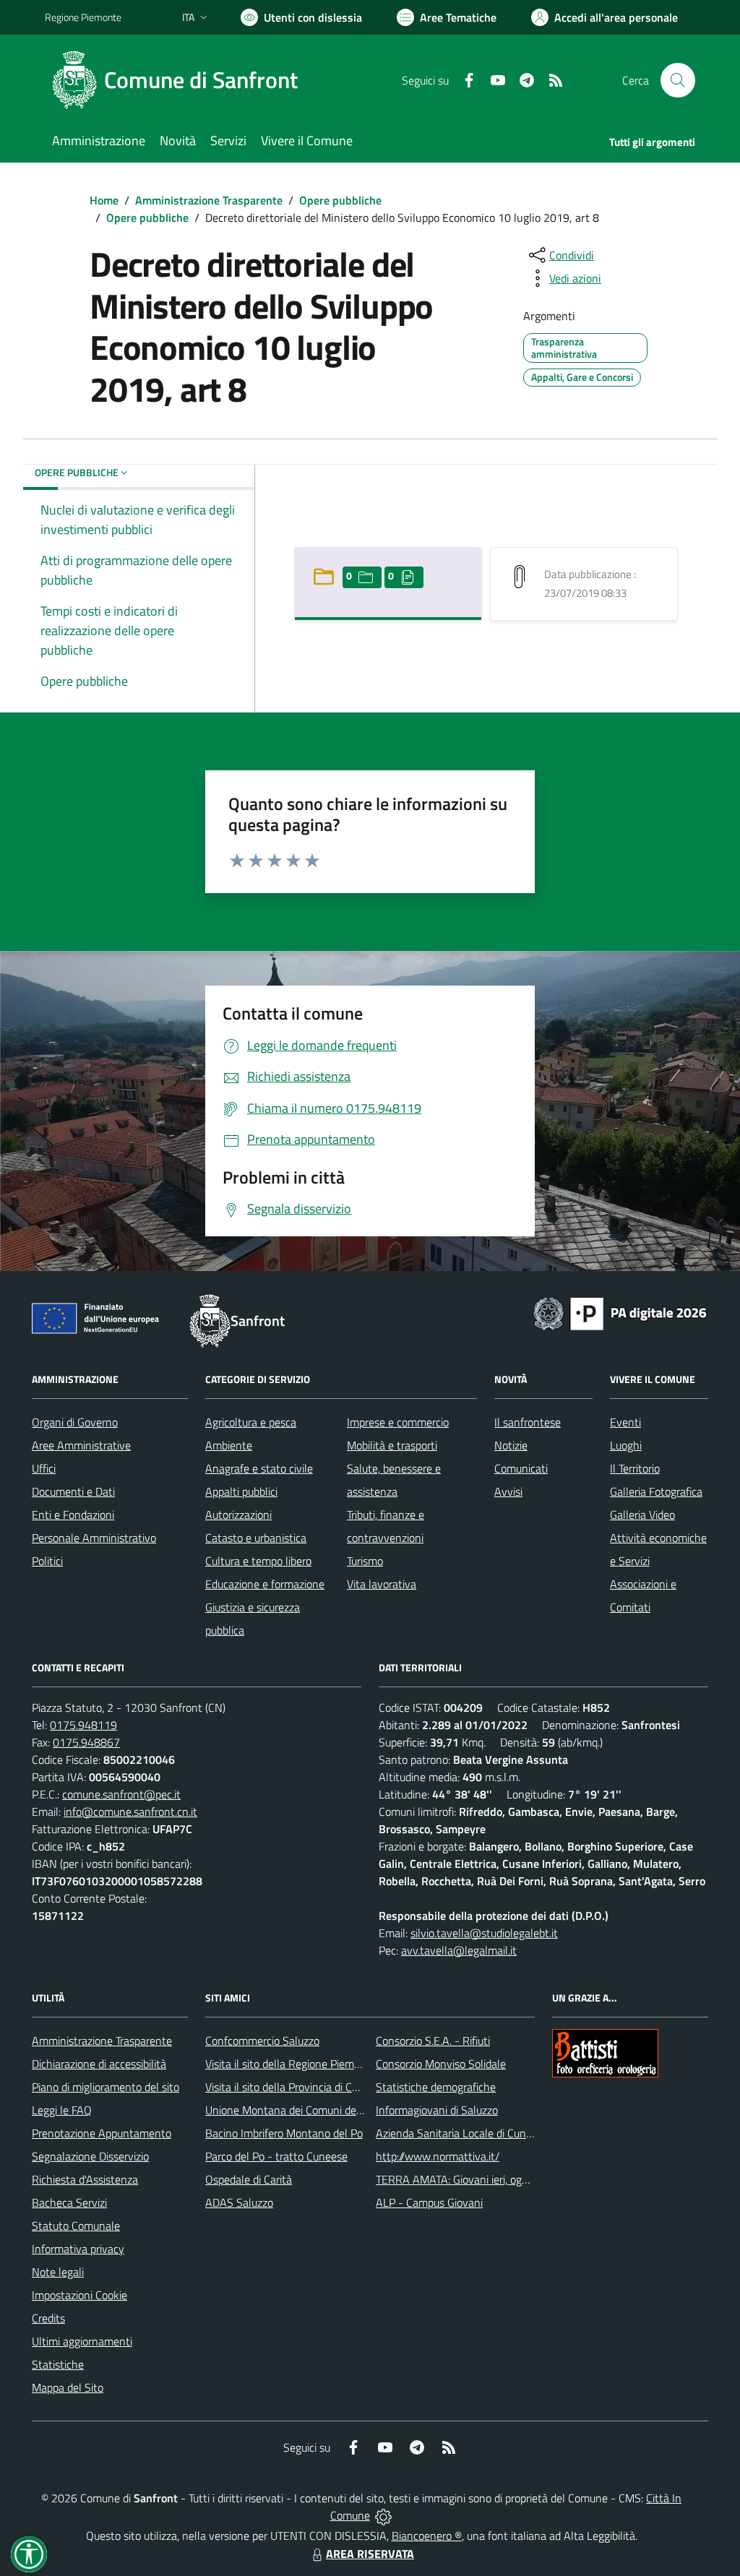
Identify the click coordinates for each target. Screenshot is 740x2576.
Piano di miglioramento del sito (106, 2087)
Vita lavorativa (382, 1584)
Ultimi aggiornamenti (82, 2341)
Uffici (44, 1468)
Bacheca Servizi (69, 2202)
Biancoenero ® (427, 2536)
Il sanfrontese (528, 1422)
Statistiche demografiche (436, 2087)
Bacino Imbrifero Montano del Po (284, 2133)
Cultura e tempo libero (258, 1561)
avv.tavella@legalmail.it (459, 1950)
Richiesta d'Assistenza (85, 2179)
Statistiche (58, 2364)
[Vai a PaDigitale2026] (620, 1312)
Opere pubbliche (340, 200)
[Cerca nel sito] (678, 80)
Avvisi (508, 1491)
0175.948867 (86, 1742)
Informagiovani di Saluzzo (437, 2110)
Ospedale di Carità (249, 2179)
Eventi (625, 1422)
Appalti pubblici (241, 1491)
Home (104, 200)
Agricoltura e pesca (251, 1422)
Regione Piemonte (83, 17)
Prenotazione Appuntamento (102, 2133)
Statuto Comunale (76, 2226)
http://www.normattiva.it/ (438, 2156)
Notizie (511, 1445)
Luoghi (626, 1445)
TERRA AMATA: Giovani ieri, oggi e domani (476, 2179)
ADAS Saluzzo (239, 2202)
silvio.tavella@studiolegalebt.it (484, 1933)
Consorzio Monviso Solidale (441, 2064)
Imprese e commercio (398, 1422)
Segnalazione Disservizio (90, 2156)
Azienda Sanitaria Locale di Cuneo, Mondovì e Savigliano (510, 2133)
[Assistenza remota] (383, 2515)
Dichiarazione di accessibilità (99, 2064)
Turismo (365, 1561)
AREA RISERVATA (370, 2554)
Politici (47, 1561)
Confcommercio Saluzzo (262, 2041)
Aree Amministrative (81, 1445)
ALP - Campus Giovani (429, 2202)
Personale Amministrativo (94, 1538)
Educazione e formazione (265, 1584)
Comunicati (521, 1468)
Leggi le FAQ (62, 2110)
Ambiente (229, 1445)
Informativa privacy (78, 2249)
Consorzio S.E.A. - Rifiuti (433, 2041)
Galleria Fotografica (656, 1491)
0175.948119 (83, 1725)
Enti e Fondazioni (73, 1515)
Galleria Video (642, 1515)
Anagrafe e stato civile (259, 1468)
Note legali (58, 2272)
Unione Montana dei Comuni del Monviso (304, 2110)
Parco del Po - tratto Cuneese (276, 2156)
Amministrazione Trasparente (209, 200)
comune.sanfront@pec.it (121, 1794)
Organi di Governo (75, 1422)
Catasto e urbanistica (256, 1538)
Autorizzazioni (238, 1515)
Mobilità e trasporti (392, 1445)
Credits (48, 2318)
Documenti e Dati (73, 1491)
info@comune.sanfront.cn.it (130, 1812)
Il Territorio (635, 1468)
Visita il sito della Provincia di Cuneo (291, 2087)
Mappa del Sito (68, 2387)
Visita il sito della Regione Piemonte (291, 2064)
